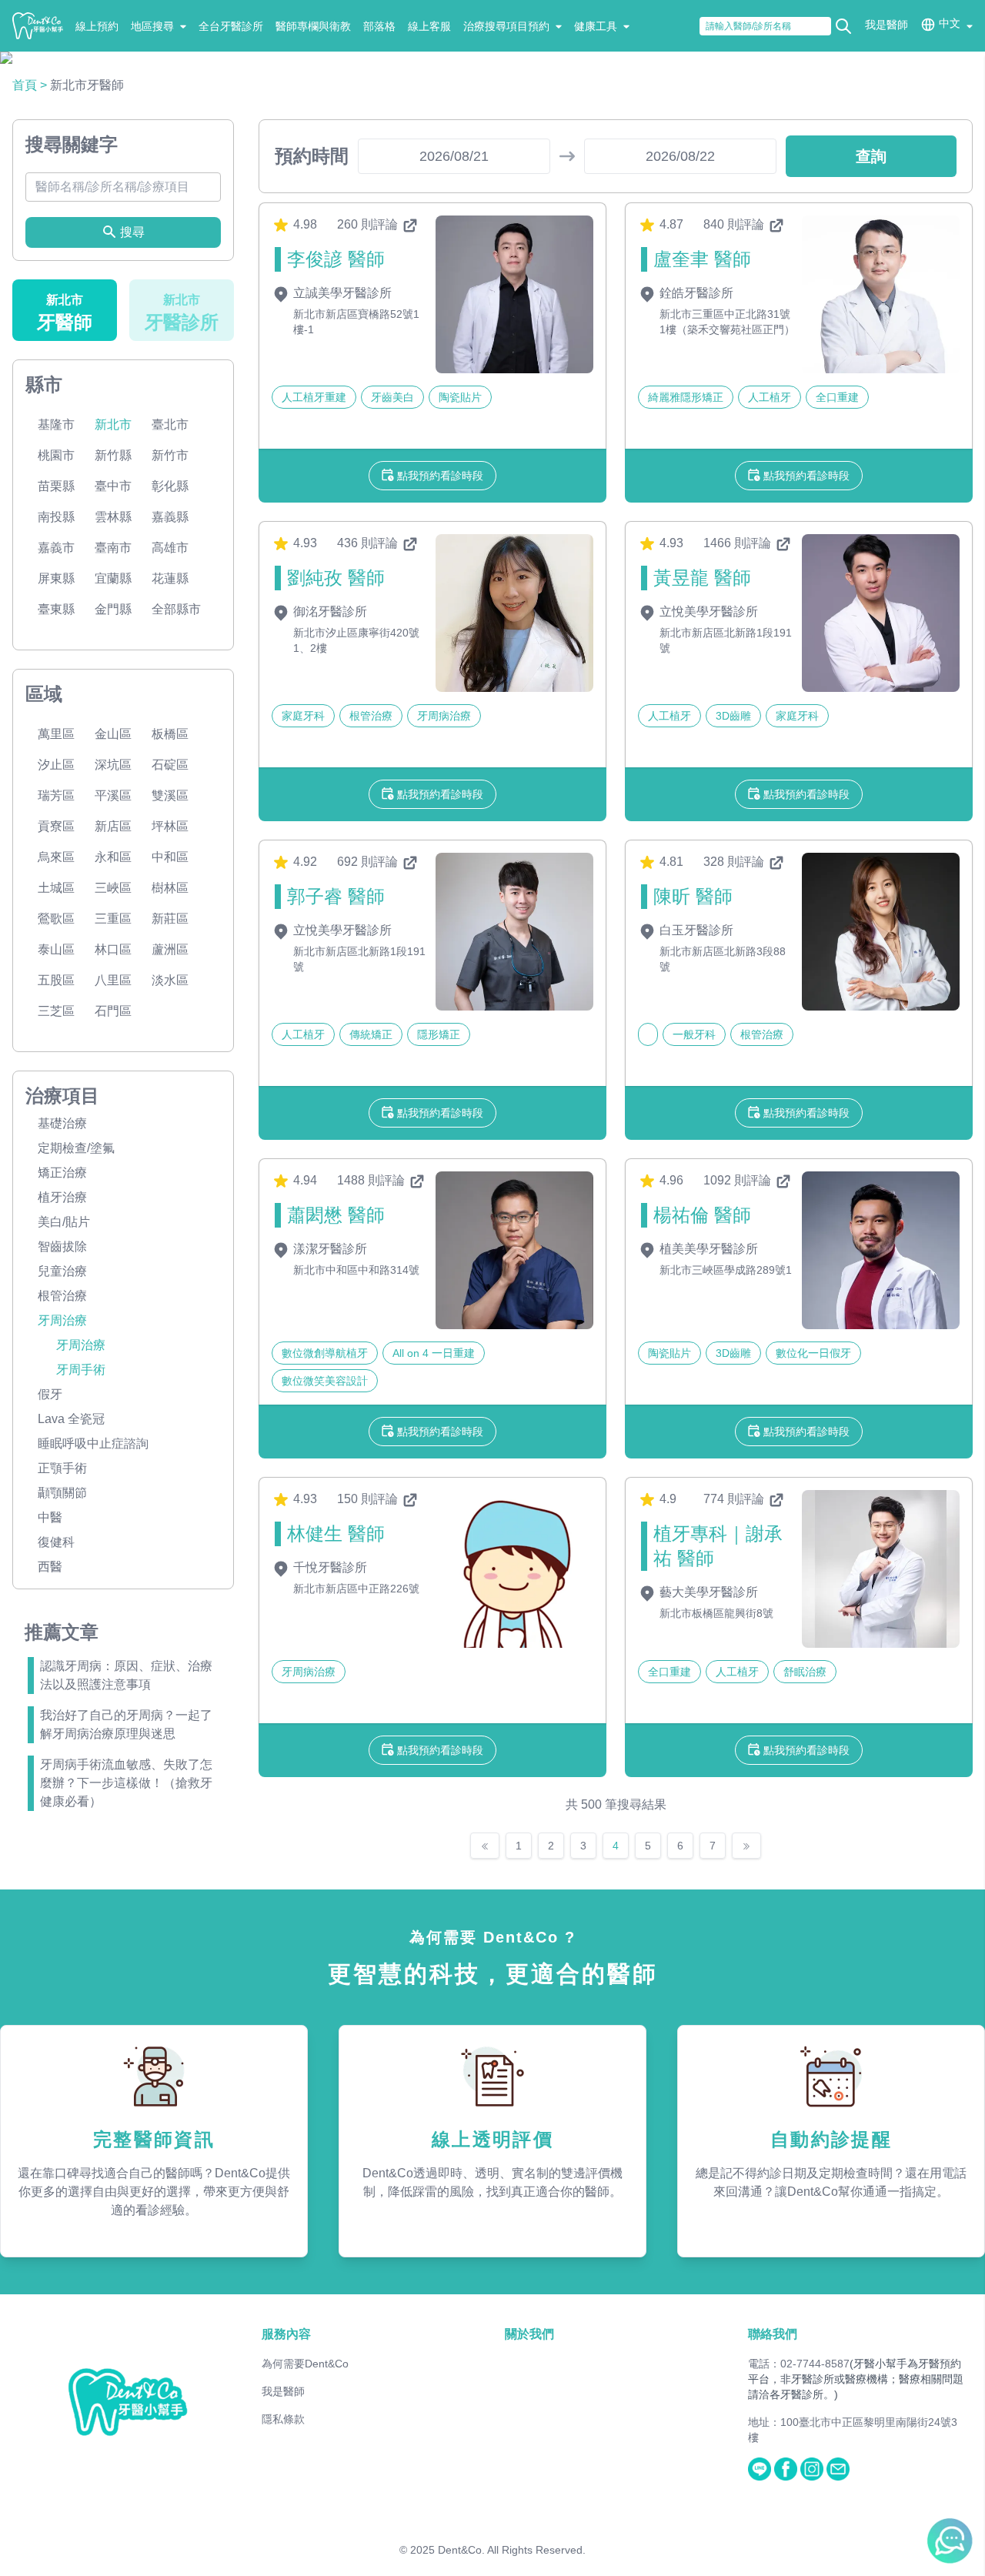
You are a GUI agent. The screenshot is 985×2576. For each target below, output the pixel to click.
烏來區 (56, 857)
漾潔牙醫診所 (329, 1249)
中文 (950, 23)
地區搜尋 (152, 26)
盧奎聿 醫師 (702, 259)
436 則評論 (369, 543)
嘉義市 (56, 548)
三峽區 (113, 888)
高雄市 (170, 548)
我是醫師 (886, 25)
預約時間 (312, 156)
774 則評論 (735, 1499)
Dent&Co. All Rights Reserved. (512, 2550)
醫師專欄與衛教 (313, 26)
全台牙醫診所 (231, 26)
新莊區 (170, 919)
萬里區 (56, 734)
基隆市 (56, 424)
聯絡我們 (773, 2334)
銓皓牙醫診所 (695, 293)
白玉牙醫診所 (695, 930)
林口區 (113, 949)
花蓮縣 (170, 578)
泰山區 (56, 949)
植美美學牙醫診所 (707, 1249)
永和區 (113, 857)
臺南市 (113, 548)
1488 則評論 (372, 1180)
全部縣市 (176, 609)
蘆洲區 (170, 949)
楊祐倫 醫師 (702, 1215)
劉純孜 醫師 (336, 578)
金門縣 (113, 609)
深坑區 (113, 765)
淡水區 (170, 980)
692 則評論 (369, 862)
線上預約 (97, 26)
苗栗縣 (56, 486)
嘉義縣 (170, 517)
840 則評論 (735, 224)
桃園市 (56, 455)
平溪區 (113, 795)
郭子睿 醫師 (336, 896)
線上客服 (429, 26)
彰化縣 (170, 486)
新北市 (113, 424)
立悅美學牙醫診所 (707, 611)
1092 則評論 (739, 1180)
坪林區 (170, 826)
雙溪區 (170, 795)
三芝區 (56, 1011)
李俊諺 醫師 (336, 259)
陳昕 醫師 (693, 896)
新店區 (113, 826)
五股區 (56, 980)
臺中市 (113, 486)
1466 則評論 (739, 543)
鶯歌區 (56, 919)
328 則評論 (735, 862)
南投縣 (56, 517)
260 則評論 (369, 224)
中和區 (170, 857)
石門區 (113, 1011)
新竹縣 (113, 455)
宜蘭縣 (113, 578)
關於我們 (529, 2334)
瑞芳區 (56, 795)
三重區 (113, 919)
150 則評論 (369, 1499)
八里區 (113, 980)
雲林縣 (113, 517)
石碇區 (170, 765)
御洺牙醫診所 (329, 611)
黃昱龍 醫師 (702, 578)
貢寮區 (56, 826)
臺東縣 (56, 609)
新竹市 (170, 455)
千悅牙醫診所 (329, 1567)
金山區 (113, 734)
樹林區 (170, 888)
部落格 (379, 26)
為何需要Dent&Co (305, 2364)
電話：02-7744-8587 (799, 2364)
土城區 (56, 888)
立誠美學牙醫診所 (341, 293)
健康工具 (596, 26)
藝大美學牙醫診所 (707, 1592)
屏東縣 (56, 578)
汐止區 (56, 765)
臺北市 (170, 424)
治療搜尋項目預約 (506, 26)
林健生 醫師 (336, 1534)
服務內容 (286, 2334)
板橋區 (170, 734)
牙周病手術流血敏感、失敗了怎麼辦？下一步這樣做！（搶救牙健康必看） (126, 1783)
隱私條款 (283, 2419)
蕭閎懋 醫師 (336, 1215)
